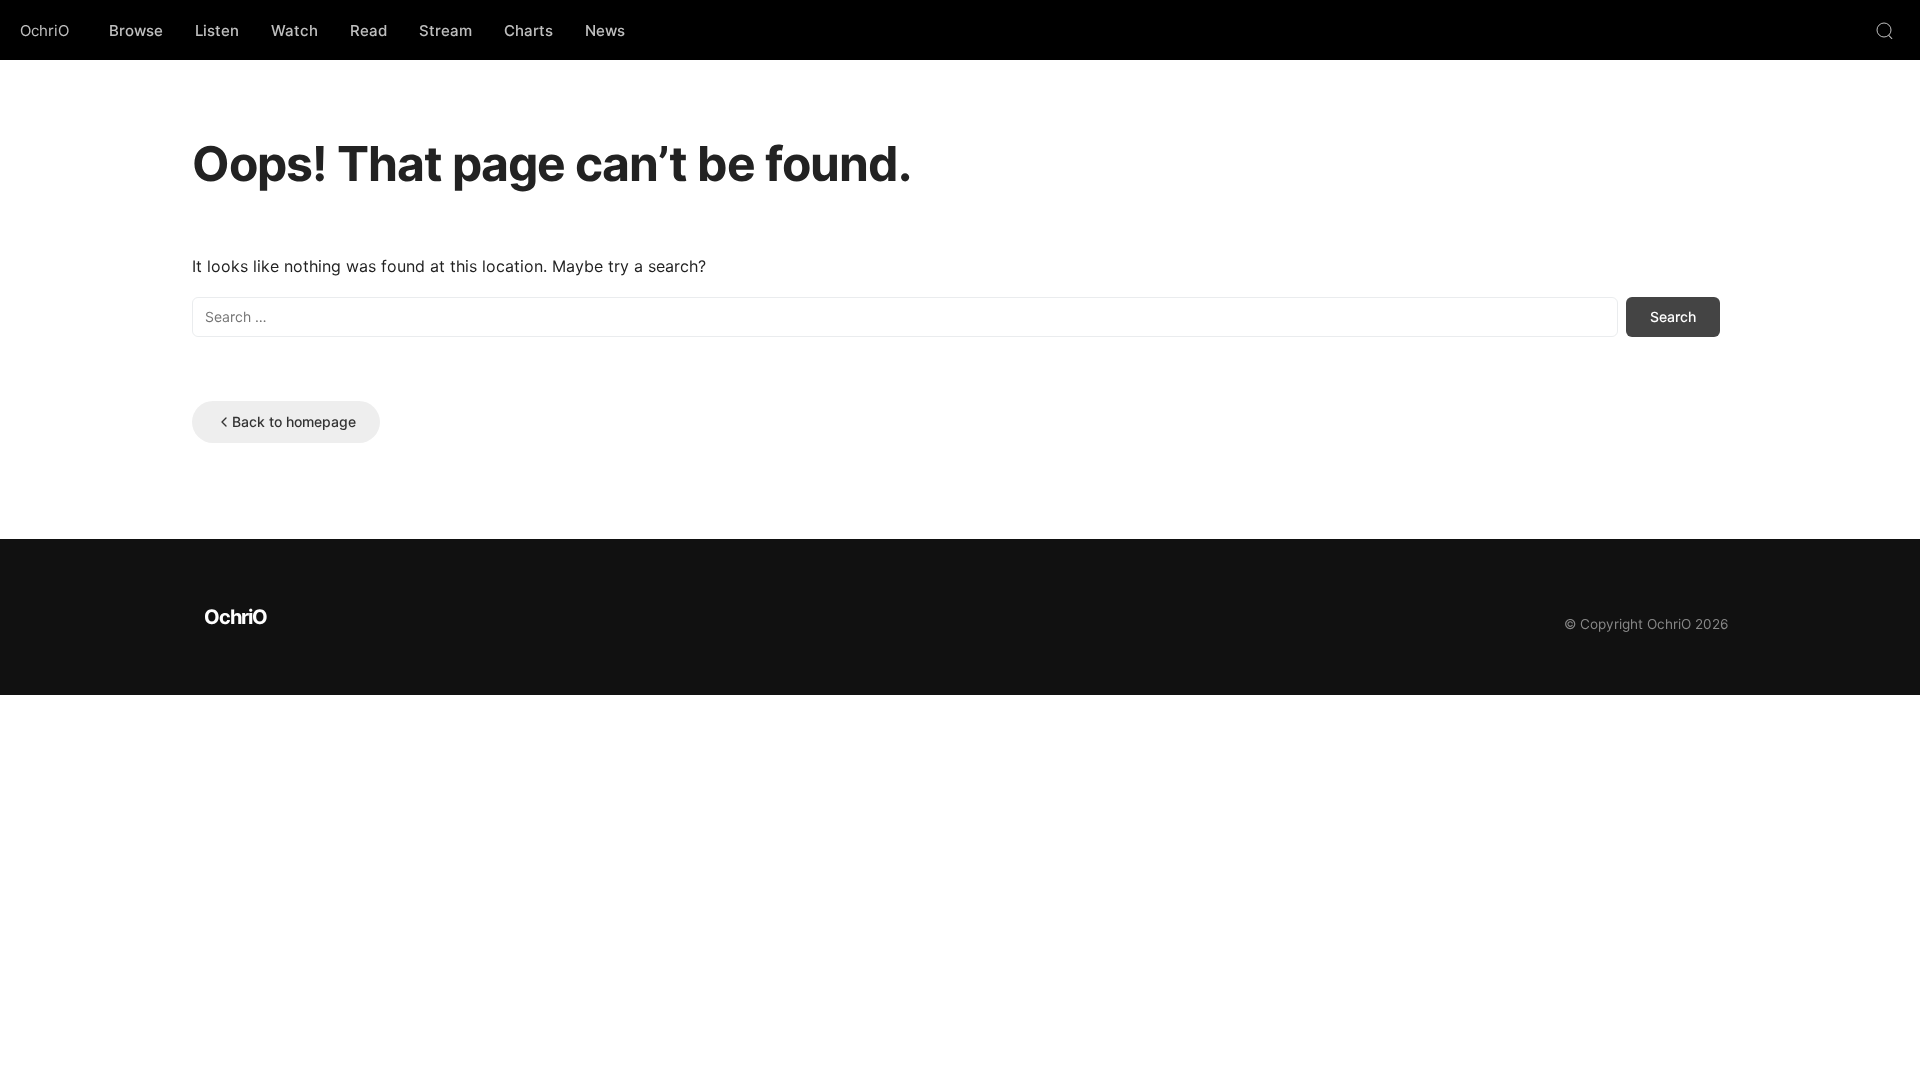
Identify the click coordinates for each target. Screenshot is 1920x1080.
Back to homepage (294, 421)
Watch (294, 30)
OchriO (44, 30)
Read (368, 30)
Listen (217, 30)
